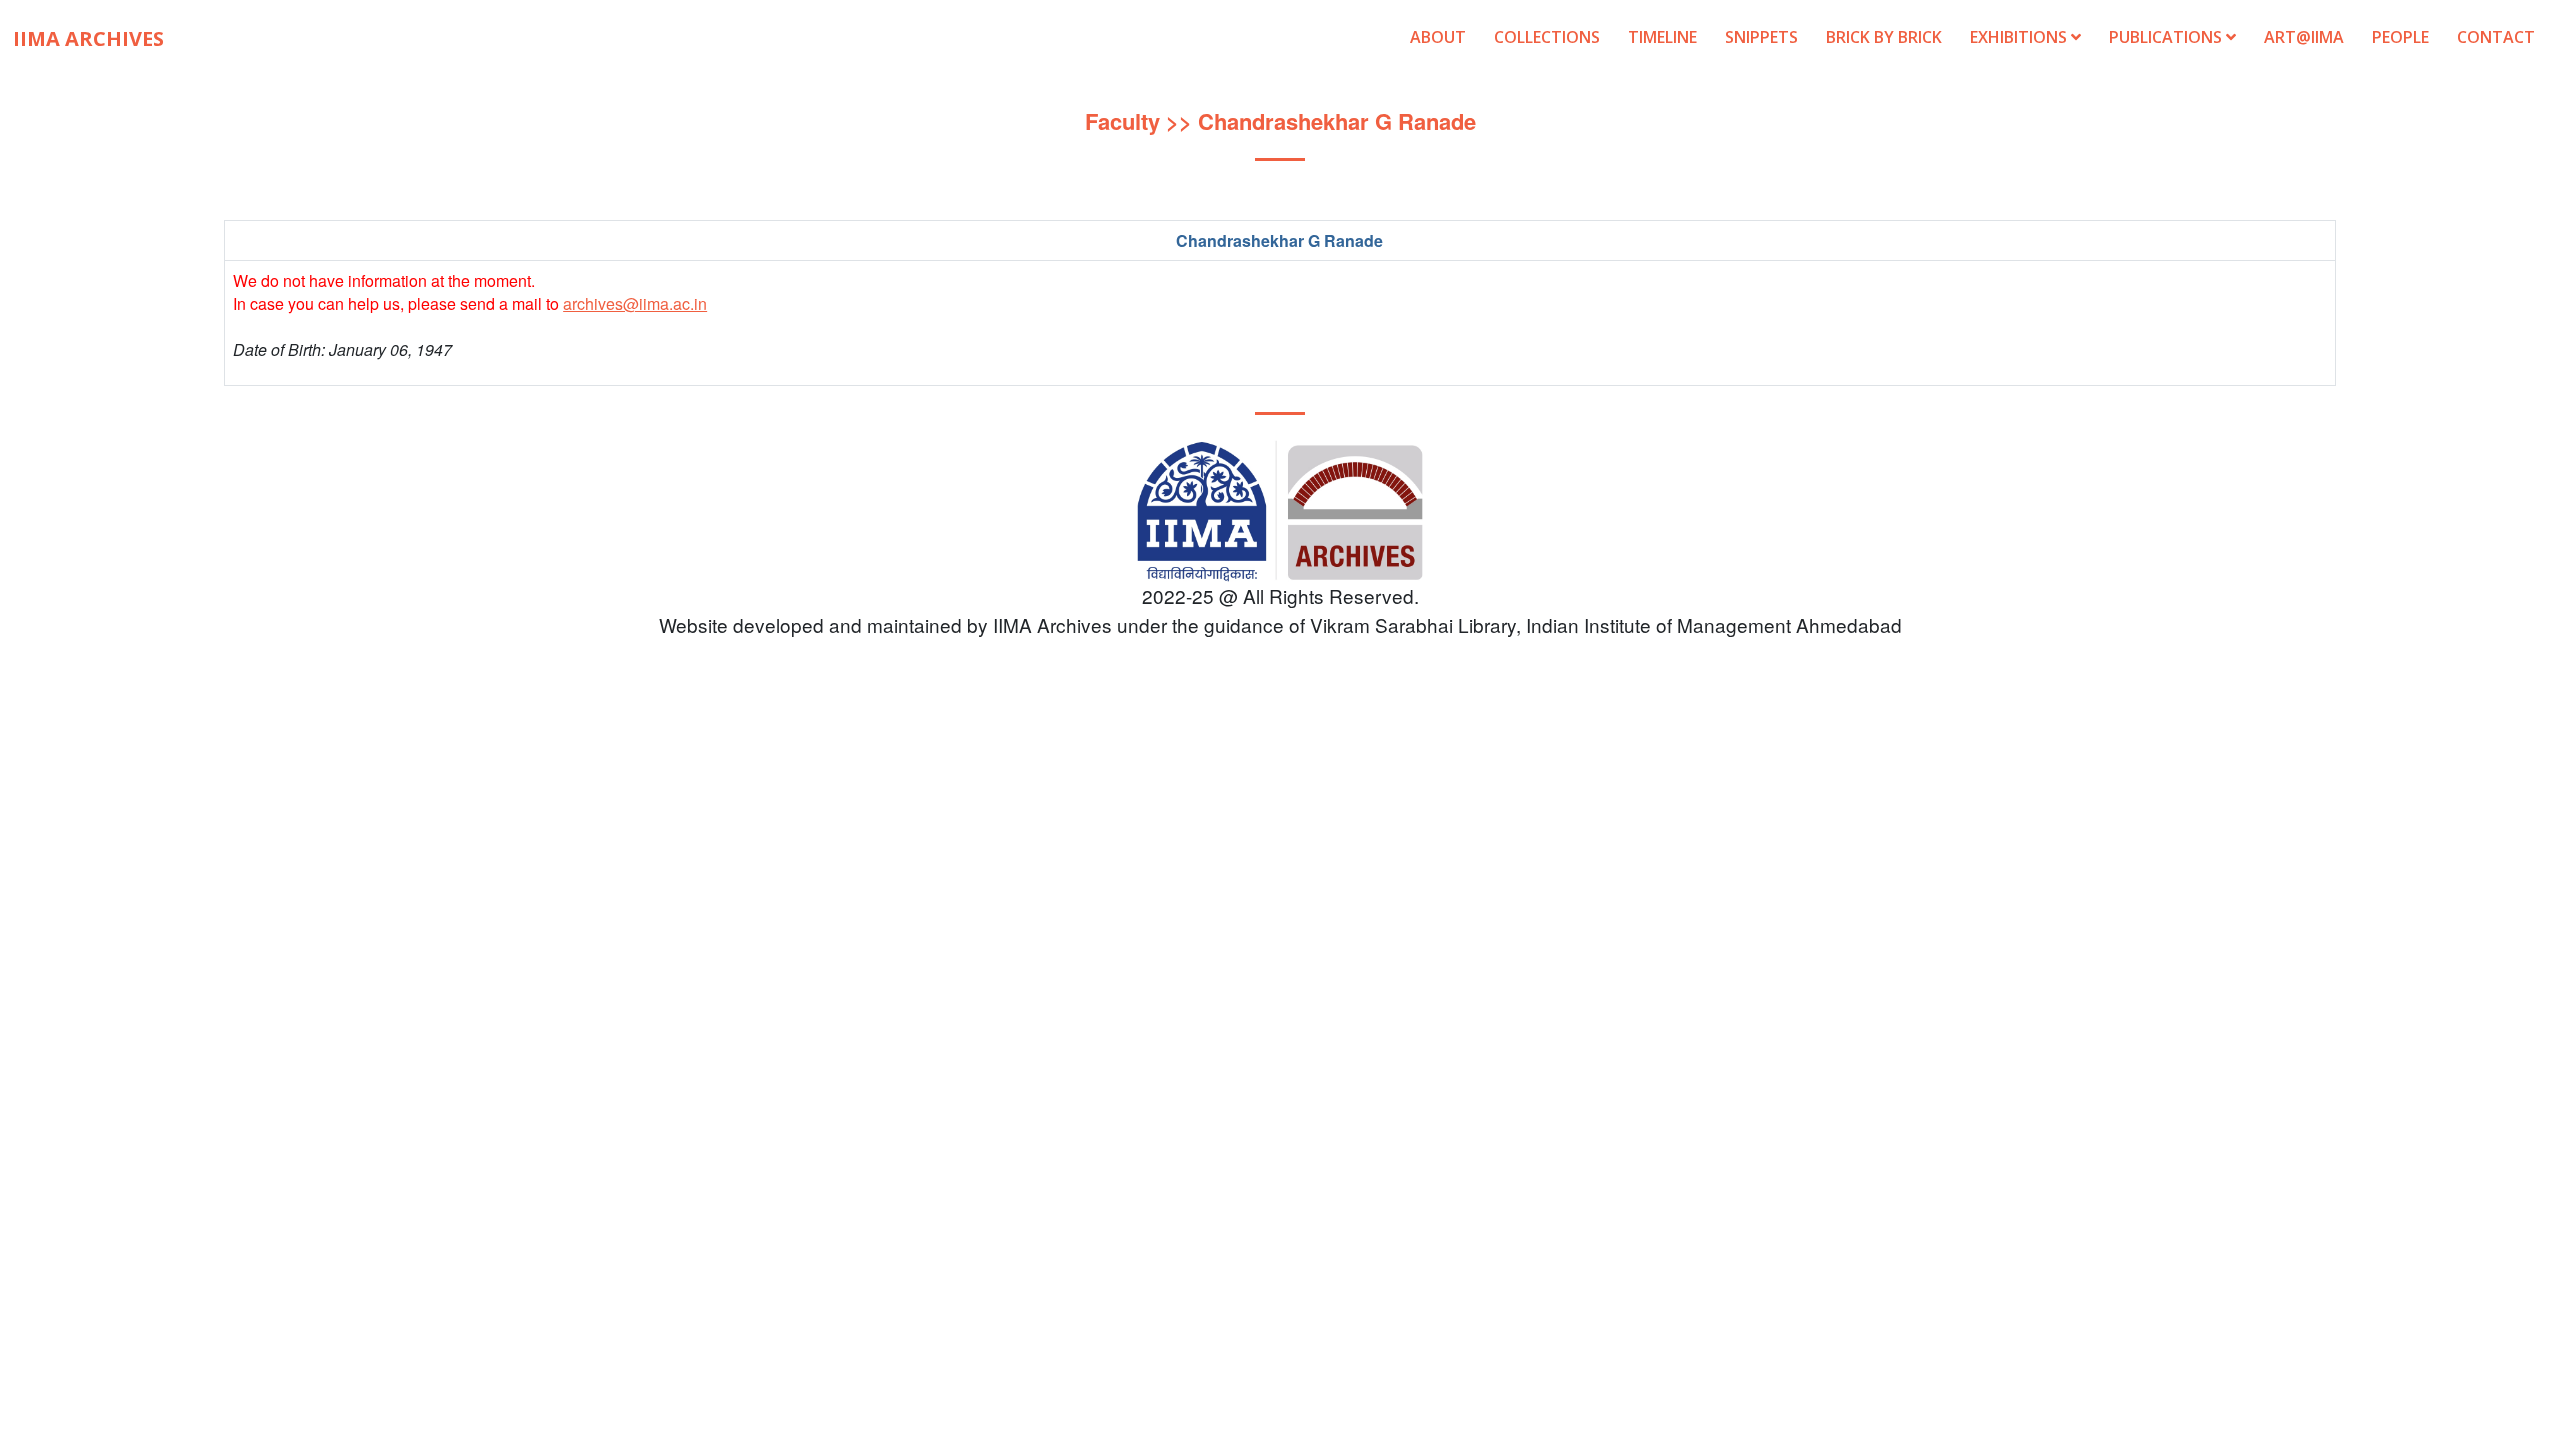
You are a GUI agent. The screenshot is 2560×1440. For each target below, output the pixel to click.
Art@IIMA (2304, 37)
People (2400, 37)
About (1438, 37)
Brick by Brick (1884, 37)
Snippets (1761, 37)
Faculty (1122, 121)
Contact (2496, 37)
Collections (1547, 37)
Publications (2167, 37)
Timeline (1662, 37)
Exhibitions (2020, 37)
